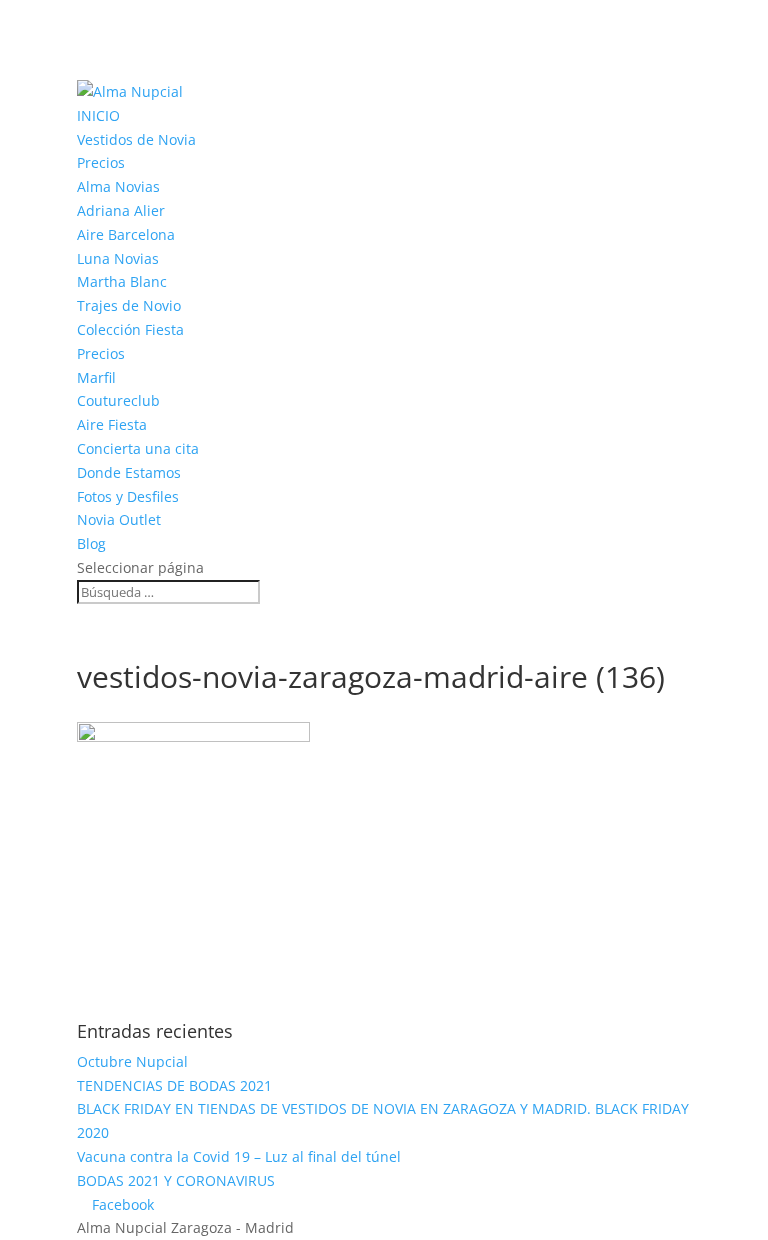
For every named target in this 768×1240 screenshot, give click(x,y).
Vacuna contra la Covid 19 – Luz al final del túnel (239, 1156)
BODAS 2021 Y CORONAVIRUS (176, 1180)
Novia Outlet (119, 519)
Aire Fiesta (112, 424)
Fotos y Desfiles (128, 496)
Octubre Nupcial (132, 1061)
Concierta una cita (138, 448)
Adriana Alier (121, 210)
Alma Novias (118, 186)
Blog (91, 543)
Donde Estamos (129, 472)
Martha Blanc (122, 281)
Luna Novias (118, 258)
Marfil (96, 377)
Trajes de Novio (129, 305)
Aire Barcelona (126, 234)
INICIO (98, 115)
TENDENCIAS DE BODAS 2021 (174, 1085)
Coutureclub (118, 400)
